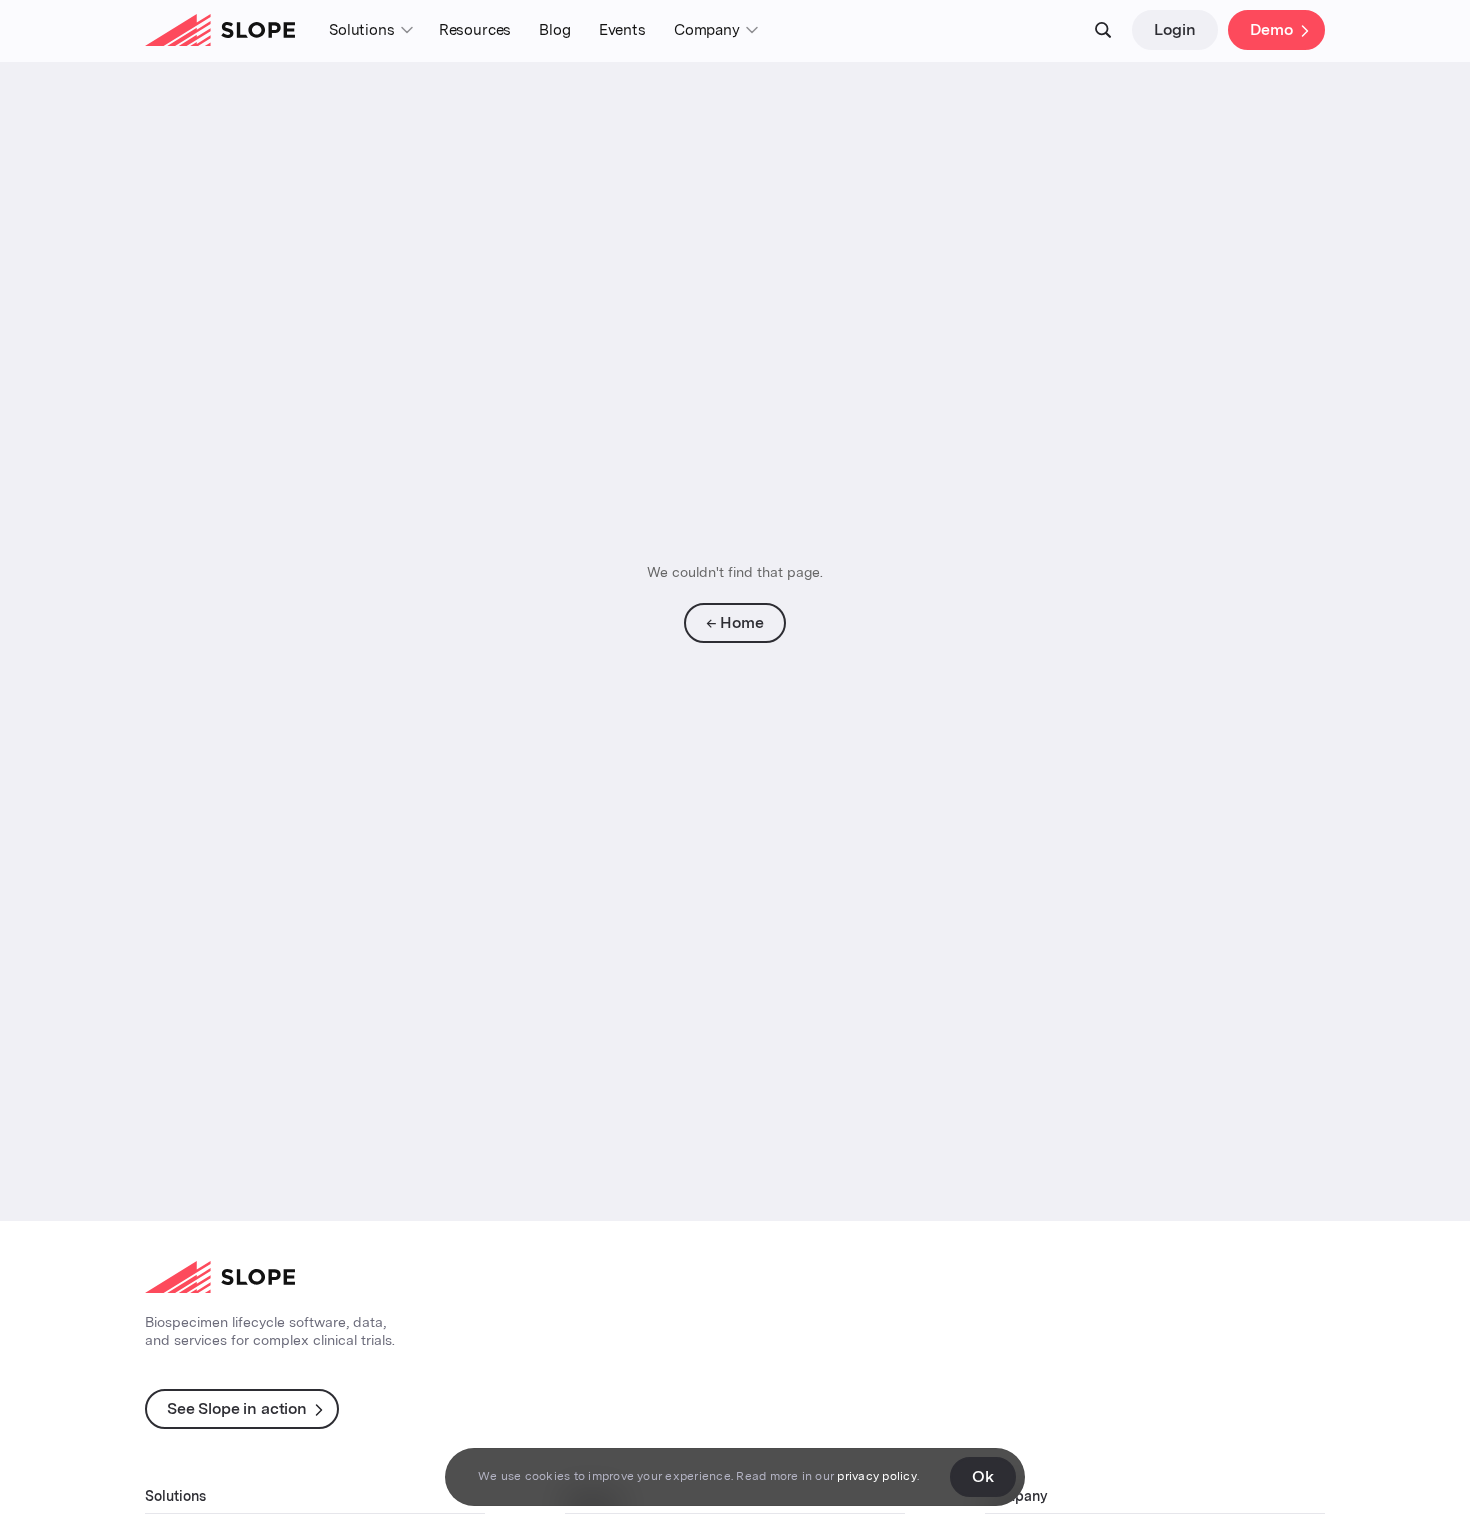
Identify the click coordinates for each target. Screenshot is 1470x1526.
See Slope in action (237, 1408)
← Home (734, 622)
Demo (1271, 29)
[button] (370, 30)
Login (1174, 29)
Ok (983, 1476)
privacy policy (876, 1476)
